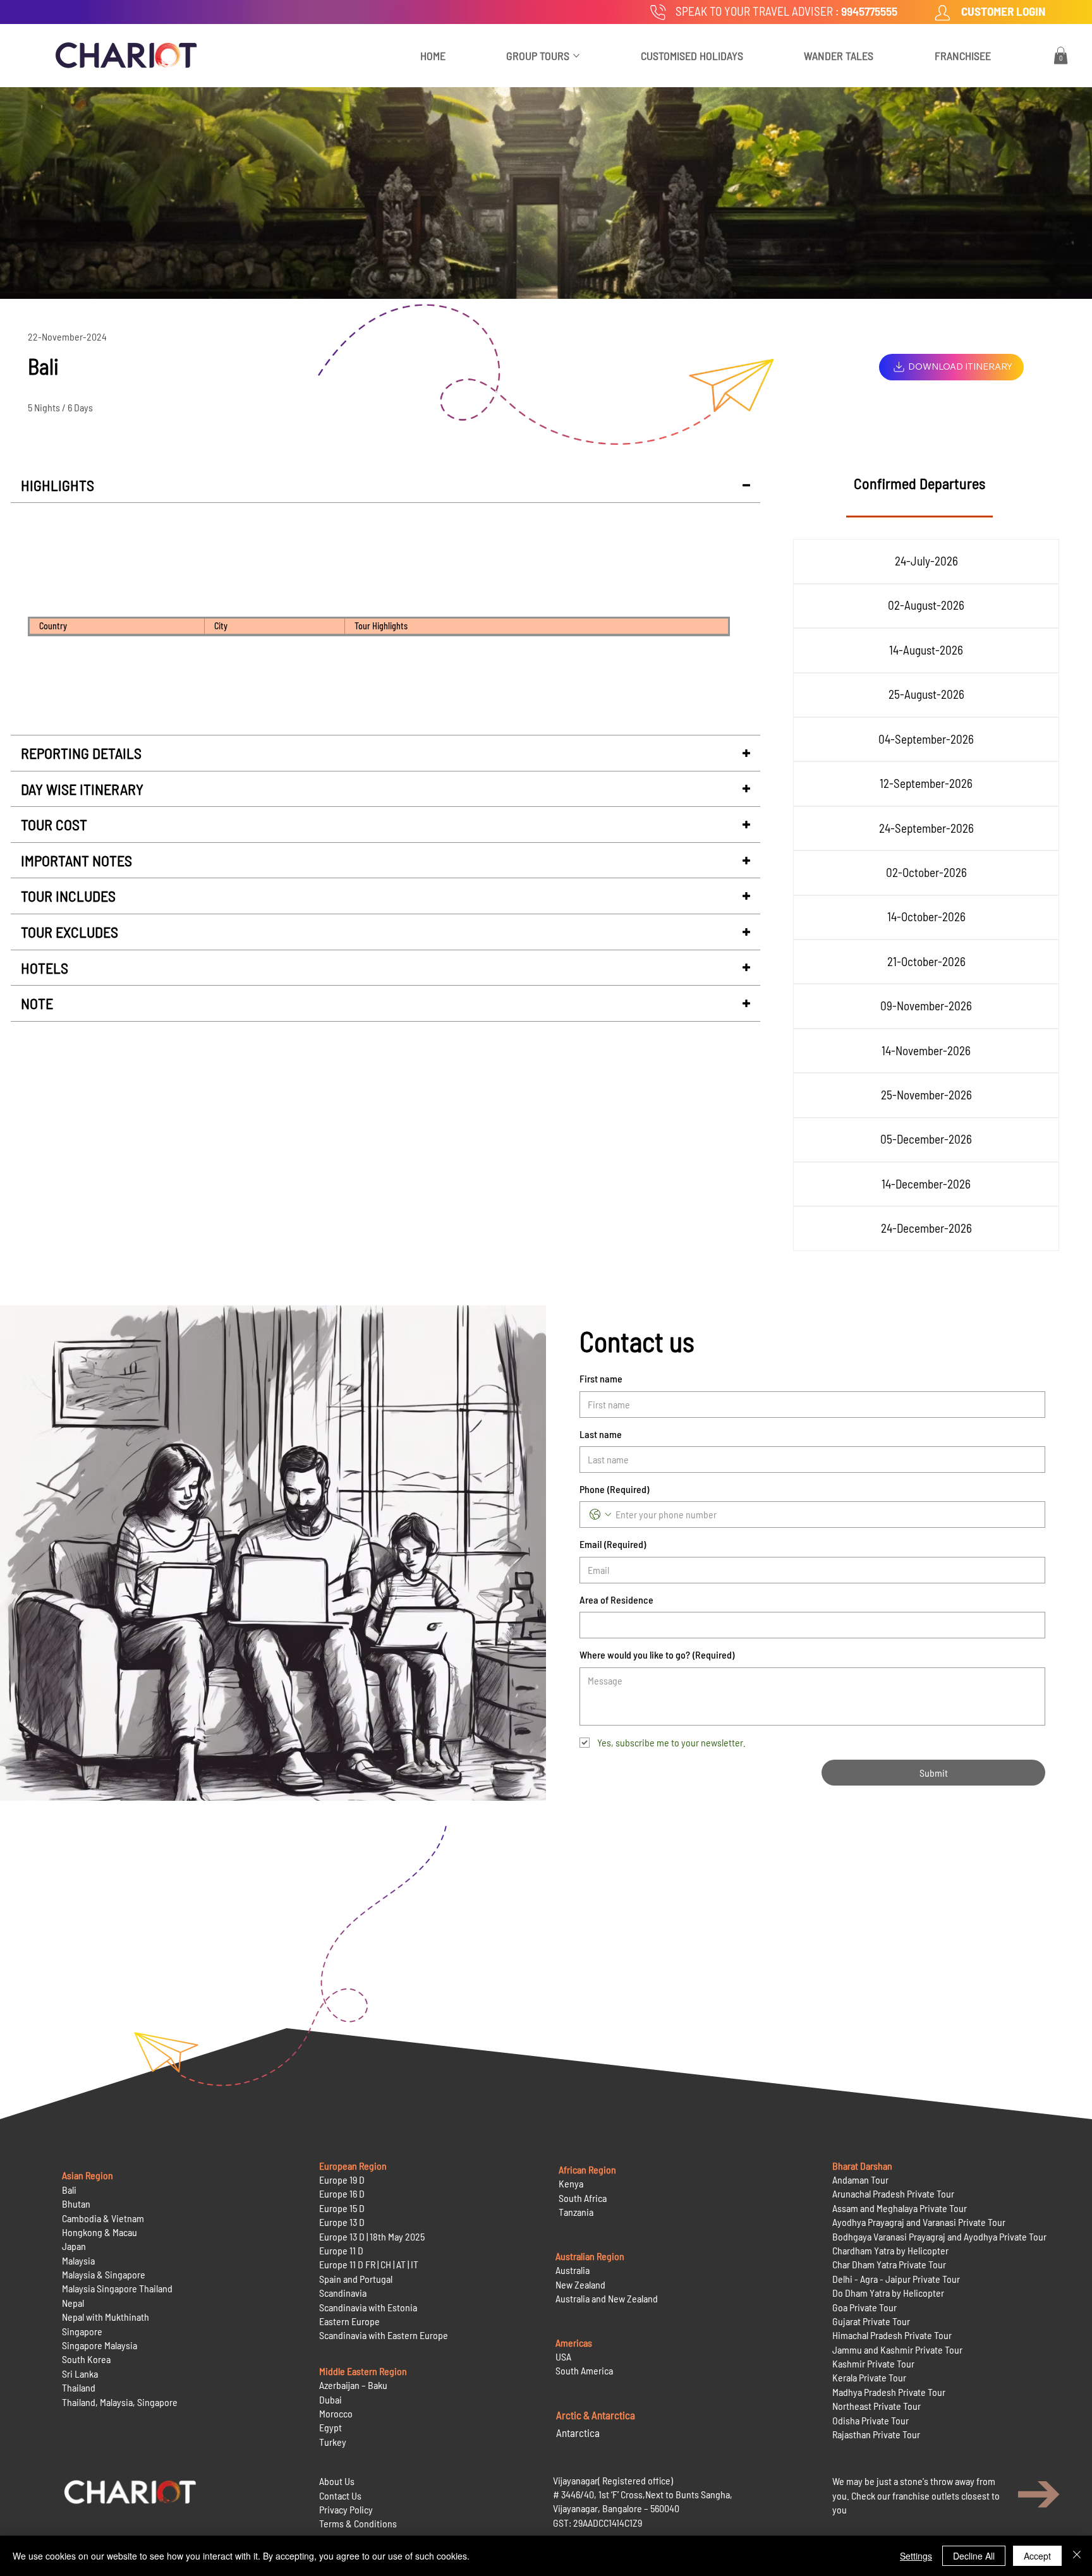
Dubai (331, 2399)
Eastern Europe (349, 2321)
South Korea (86, 2359)
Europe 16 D (342, 2193)
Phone (614, 1489)
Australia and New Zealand (607, 2298)
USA (563, 2356)
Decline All (974, 2556)
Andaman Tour (860, 2180)
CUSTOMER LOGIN (1003, 11)
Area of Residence (616, 1599)
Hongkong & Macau (100, 2232)
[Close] (1077, 2556)
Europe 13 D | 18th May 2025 (372, 2236)
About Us (337, 2481)
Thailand (79, 2387)
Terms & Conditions (358, 2523)
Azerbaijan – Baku (353, 2385)
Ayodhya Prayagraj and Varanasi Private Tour (919, 2222)
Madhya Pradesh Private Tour (889, 2392)
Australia (573, 2270)
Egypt (331, 2427)
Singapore (82, 2331)
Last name (601, 1434)
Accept (1037, 2556)
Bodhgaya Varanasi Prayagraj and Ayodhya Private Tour (939, 2236)
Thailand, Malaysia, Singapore (121, 2402)
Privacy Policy (346, 2509)
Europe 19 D (342, 2180)
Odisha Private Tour (871, 2420)
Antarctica (578, 2433)
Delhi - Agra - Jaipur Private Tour (896, 2279)
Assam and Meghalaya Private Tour (900, 2208)
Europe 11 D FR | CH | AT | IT (369, 2264)
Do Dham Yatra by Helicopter (888, 2293)
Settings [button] (916, 2556)
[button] (1061, 55)
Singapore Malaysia (100, 2345)
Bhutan (76, 2204)
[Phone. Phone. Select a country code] (600, 1515)
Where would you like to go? (657, 1654)
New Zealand (580, 2284)
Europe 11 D (341, 2250)
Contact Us (340, 2495)
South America (584, 2370)
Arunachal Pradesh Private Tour (893, 2193)
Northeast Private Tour (877, 2406)
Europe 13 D (342, 2222)
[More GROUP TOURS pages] (576, 56)
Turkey (333, 2442)
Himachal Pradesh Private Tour (892, 2335)
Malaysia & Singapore (104, 2274)
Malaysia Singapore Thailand (117, 2288)
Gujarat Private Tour (871, 2321)
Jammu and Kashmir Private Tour (897, 2349)
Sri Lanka (80, 2373)
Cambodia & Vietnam (103, 2218)
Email (613, 1544)
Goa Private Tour (864, 2307)
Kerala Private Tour (869, 2377)
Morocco (336, 2413)
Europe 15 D (342, 2208)
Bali (69, 2190)
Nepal (73, 2303)
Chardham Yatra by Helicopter (890, 2250)
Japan (74, 2246)
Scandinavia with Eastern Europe (384, 2335)
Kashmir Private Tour (873, 2363)
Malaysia (78, 2260)
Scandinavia (343, 2293)
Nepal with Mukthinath (106, 2317)
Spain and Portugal (356, 2279)
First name (601, 1378)
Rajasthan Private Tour (876, 2434)
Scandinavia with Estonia (368, 2307)
